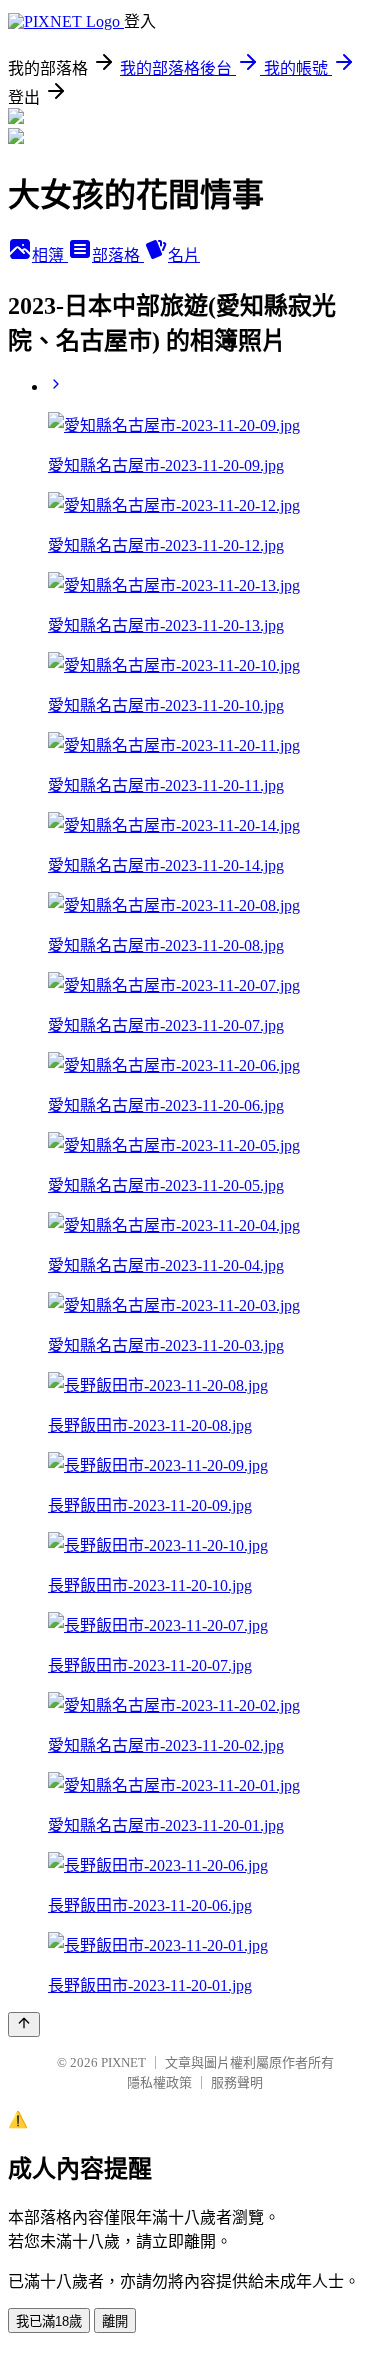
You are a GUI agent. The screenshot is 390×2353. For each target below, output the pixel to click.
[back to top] (24, 2024)
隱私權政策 (159, 2082)
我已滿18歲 (49, 2321)
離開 (115, 2321)
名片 (184, 255)
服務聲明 (237, 2082)
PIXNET (123, 2062)
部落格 (118, 255)
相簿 (50, 255)
